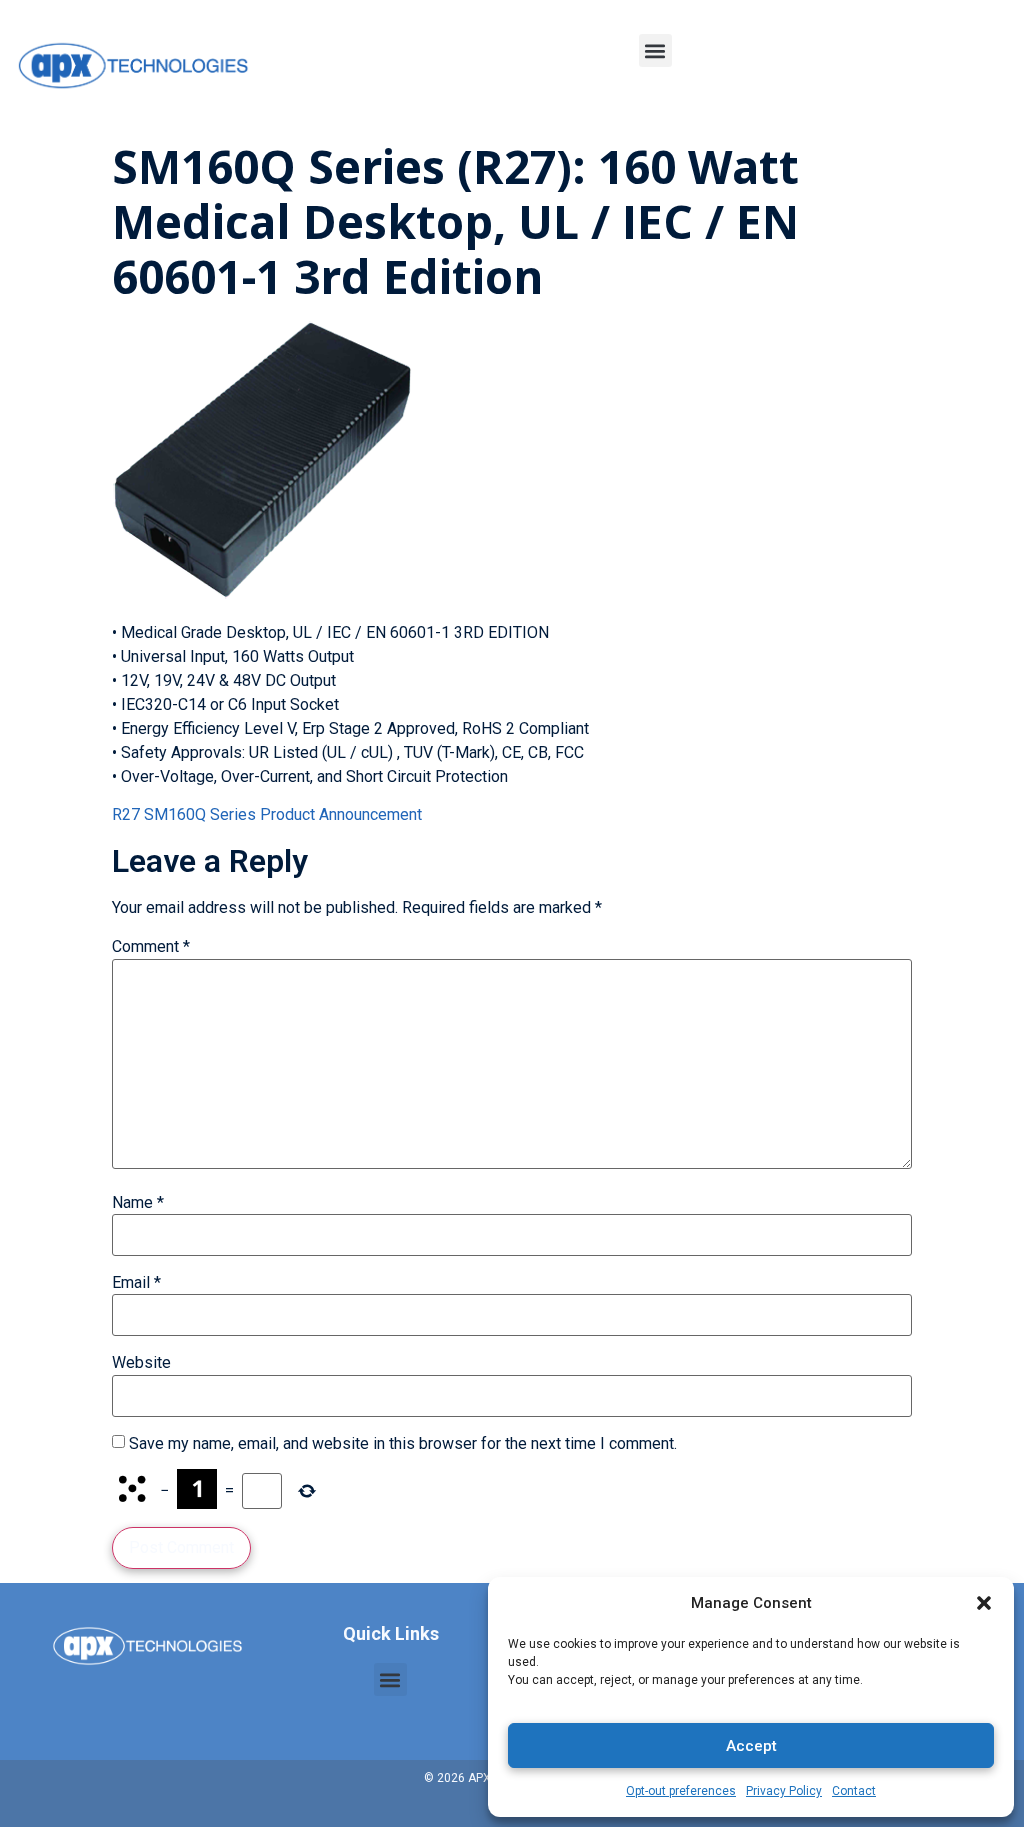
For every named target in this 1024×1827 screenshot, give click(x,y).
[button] (984, 1603)
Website (141, 1363)
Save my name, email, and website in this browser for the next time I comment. (403, 1444)
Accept (751, 1746)
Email (136, 1283)
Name (138, 1203)
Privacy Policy (784, 1791)
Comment (151, 947)
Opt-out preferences (681, 1791)
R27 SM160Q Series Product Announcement (267, 814)
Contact (854, 1791)
